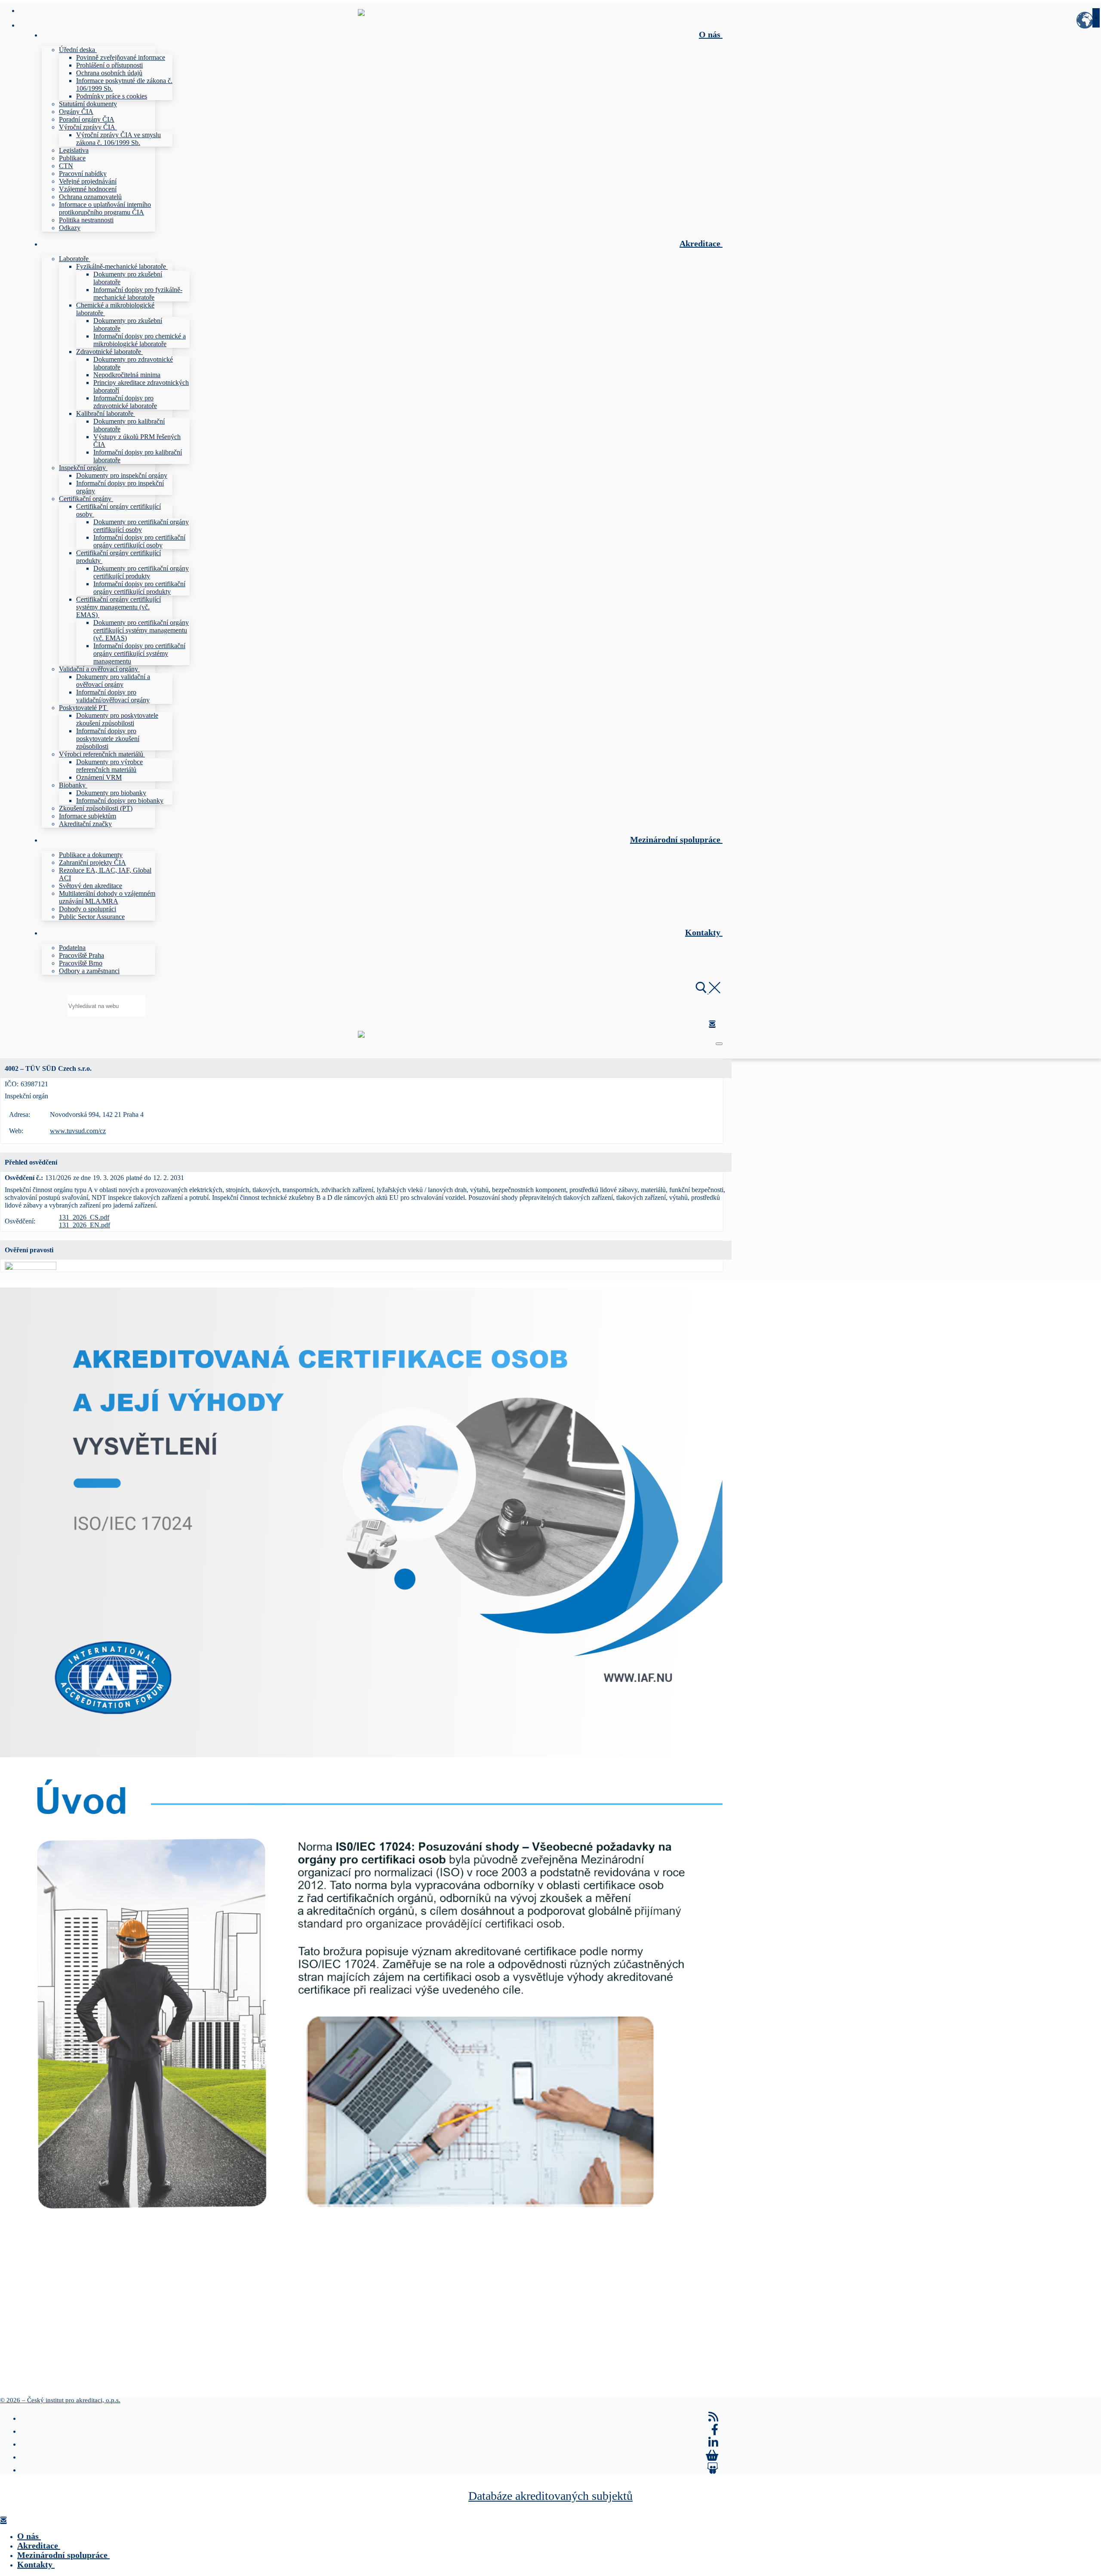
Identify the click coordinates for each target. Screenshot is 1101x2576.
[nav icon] (719, 1044)
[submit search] (1096, 18)
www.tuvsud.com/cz (78, 1131)
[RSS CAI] (713, 2417)
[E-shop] (712, 2456)
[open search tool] (708, 991)
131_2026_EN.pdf (85, 1225)
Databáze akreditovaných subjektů (550, 2496)
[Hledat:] (106, 1006)
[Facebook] (715, 2430)
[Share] (713, 2468)
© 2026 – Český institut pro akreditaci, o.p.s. (60, 2400)
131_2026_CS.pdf (84, 1217)
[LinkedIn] (713, 2443)
